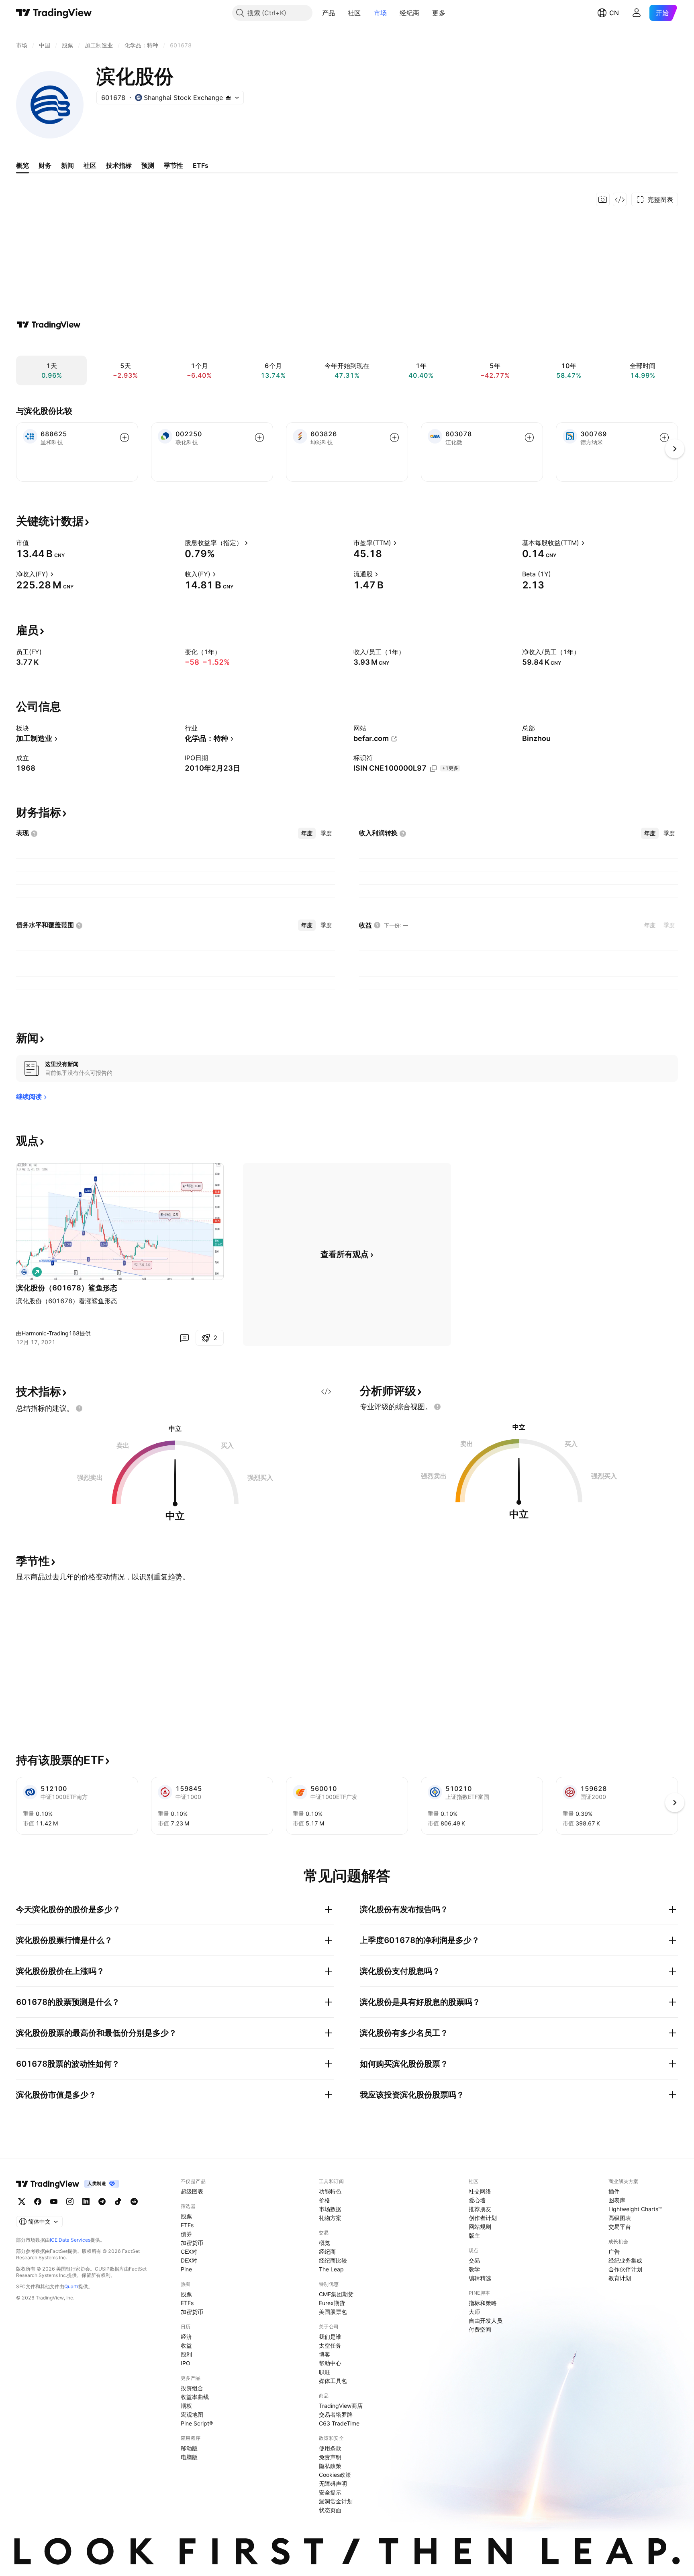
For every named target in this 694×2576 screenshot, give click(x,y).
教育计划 (620, 2278)
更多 (439, 13)
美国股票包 (333, 2312)
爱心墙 (477, 2200)
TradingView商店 (341, 2406)
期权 (186, 2406)
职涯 (325, 2372)
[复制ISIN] (433, 769)
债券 (186, 2234)
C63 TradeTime (339, 2423)
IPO (186, 2363)
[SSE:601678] (24, 1272)
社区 (354, 13)
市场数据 (330, 2209)
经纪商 (409, 13)
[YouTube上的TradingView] (54, 2202)
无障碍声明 (333, 2483)
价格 (325, 2200)
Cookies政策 (335, 2475)
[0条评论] (184, 1338)
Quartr (71, 2286)
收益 (186, 2345)
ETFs (187, 2225)
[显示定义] (34, 543)
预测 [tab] (148, 165)
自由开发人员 (486, 2321)
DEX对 (189, 2260)
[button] (341, 13)
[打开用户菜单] (637, 13)
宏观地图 (192, 2414)
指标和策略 (483, 2303)
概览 (325, 2243)
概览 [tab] (22, 165)
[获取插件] (620, 199)
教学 (474, 2269)
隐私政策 (330, 2466)
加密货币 (192, 2243)
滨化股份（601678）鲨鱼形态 (67, 1288)
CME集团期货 (336, 2294)
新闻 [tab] (67, 165)
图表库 (617, 2200)
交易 (474, 2260)
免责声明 (330, 2457)
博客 (325, 2354)
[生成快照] (603, 199)
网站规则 (480, 2227)
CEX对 (189, 2251)
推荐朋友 (480, 2209)
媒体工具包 (333, 2381)
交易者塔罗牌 (336, 2414)
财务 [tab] (45, 165)
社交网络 (480, 2191)
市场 (381, 13)
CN (614, 13)
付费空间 (480, 2329)
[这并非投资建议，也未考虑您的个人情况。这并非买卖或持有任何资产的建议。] (79, 1408)
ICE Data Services (70, 2240)
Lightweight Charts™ (635, 2209)
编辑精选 (480, 2278)
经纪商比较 (333, 2260)
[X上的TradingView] (22, 2202)
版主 (474, 2235)
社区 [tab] (90, 165)
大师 (474, 2312)
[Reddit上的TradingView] (134, 2202)
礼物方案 (330, 2218)
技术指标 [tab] (119, 165)
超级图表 (192, 2191)
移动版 (189, 2448)
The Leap (331, 2269)
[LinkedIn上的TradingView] (86, 2202)
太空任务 (330, 2345)
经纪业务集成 (625, 2260)
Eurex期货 (332, 2303)
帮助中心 (330, 2363)
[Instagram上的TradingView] (70, 2202)
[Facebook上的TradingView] (38, 2202)
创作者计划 (483, 2218)
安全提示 (330, 2492)
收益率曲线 (195, 2397)
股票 (186, 2216)
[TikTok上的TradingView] (118, 2202)
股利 (186, 2354)
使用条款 (330, 2448)
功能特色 (330, 2191)
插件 (614, 2191)
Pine (186, 2269)
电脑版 (189, 2457)
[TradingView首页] (54, 13)
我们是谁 (330, 2337)
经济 (186, 2337)
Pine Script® (197, 2423)
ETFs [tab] (201, 165)
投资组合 (192, 2388)
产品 (329, 13)
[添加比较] (125, 437)
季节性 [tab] (173, 165)
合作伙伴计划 (625, 2269)
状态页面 (330, 2510)
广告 (614, 2251)
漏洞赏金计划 (336, 2501)
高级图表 (620, 2218)
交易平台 (620, 2227)
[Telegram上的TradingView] (102, 2202)
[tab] (307, 833)
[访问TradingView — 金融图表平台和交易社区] (49, 325)
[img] (228, 98)
